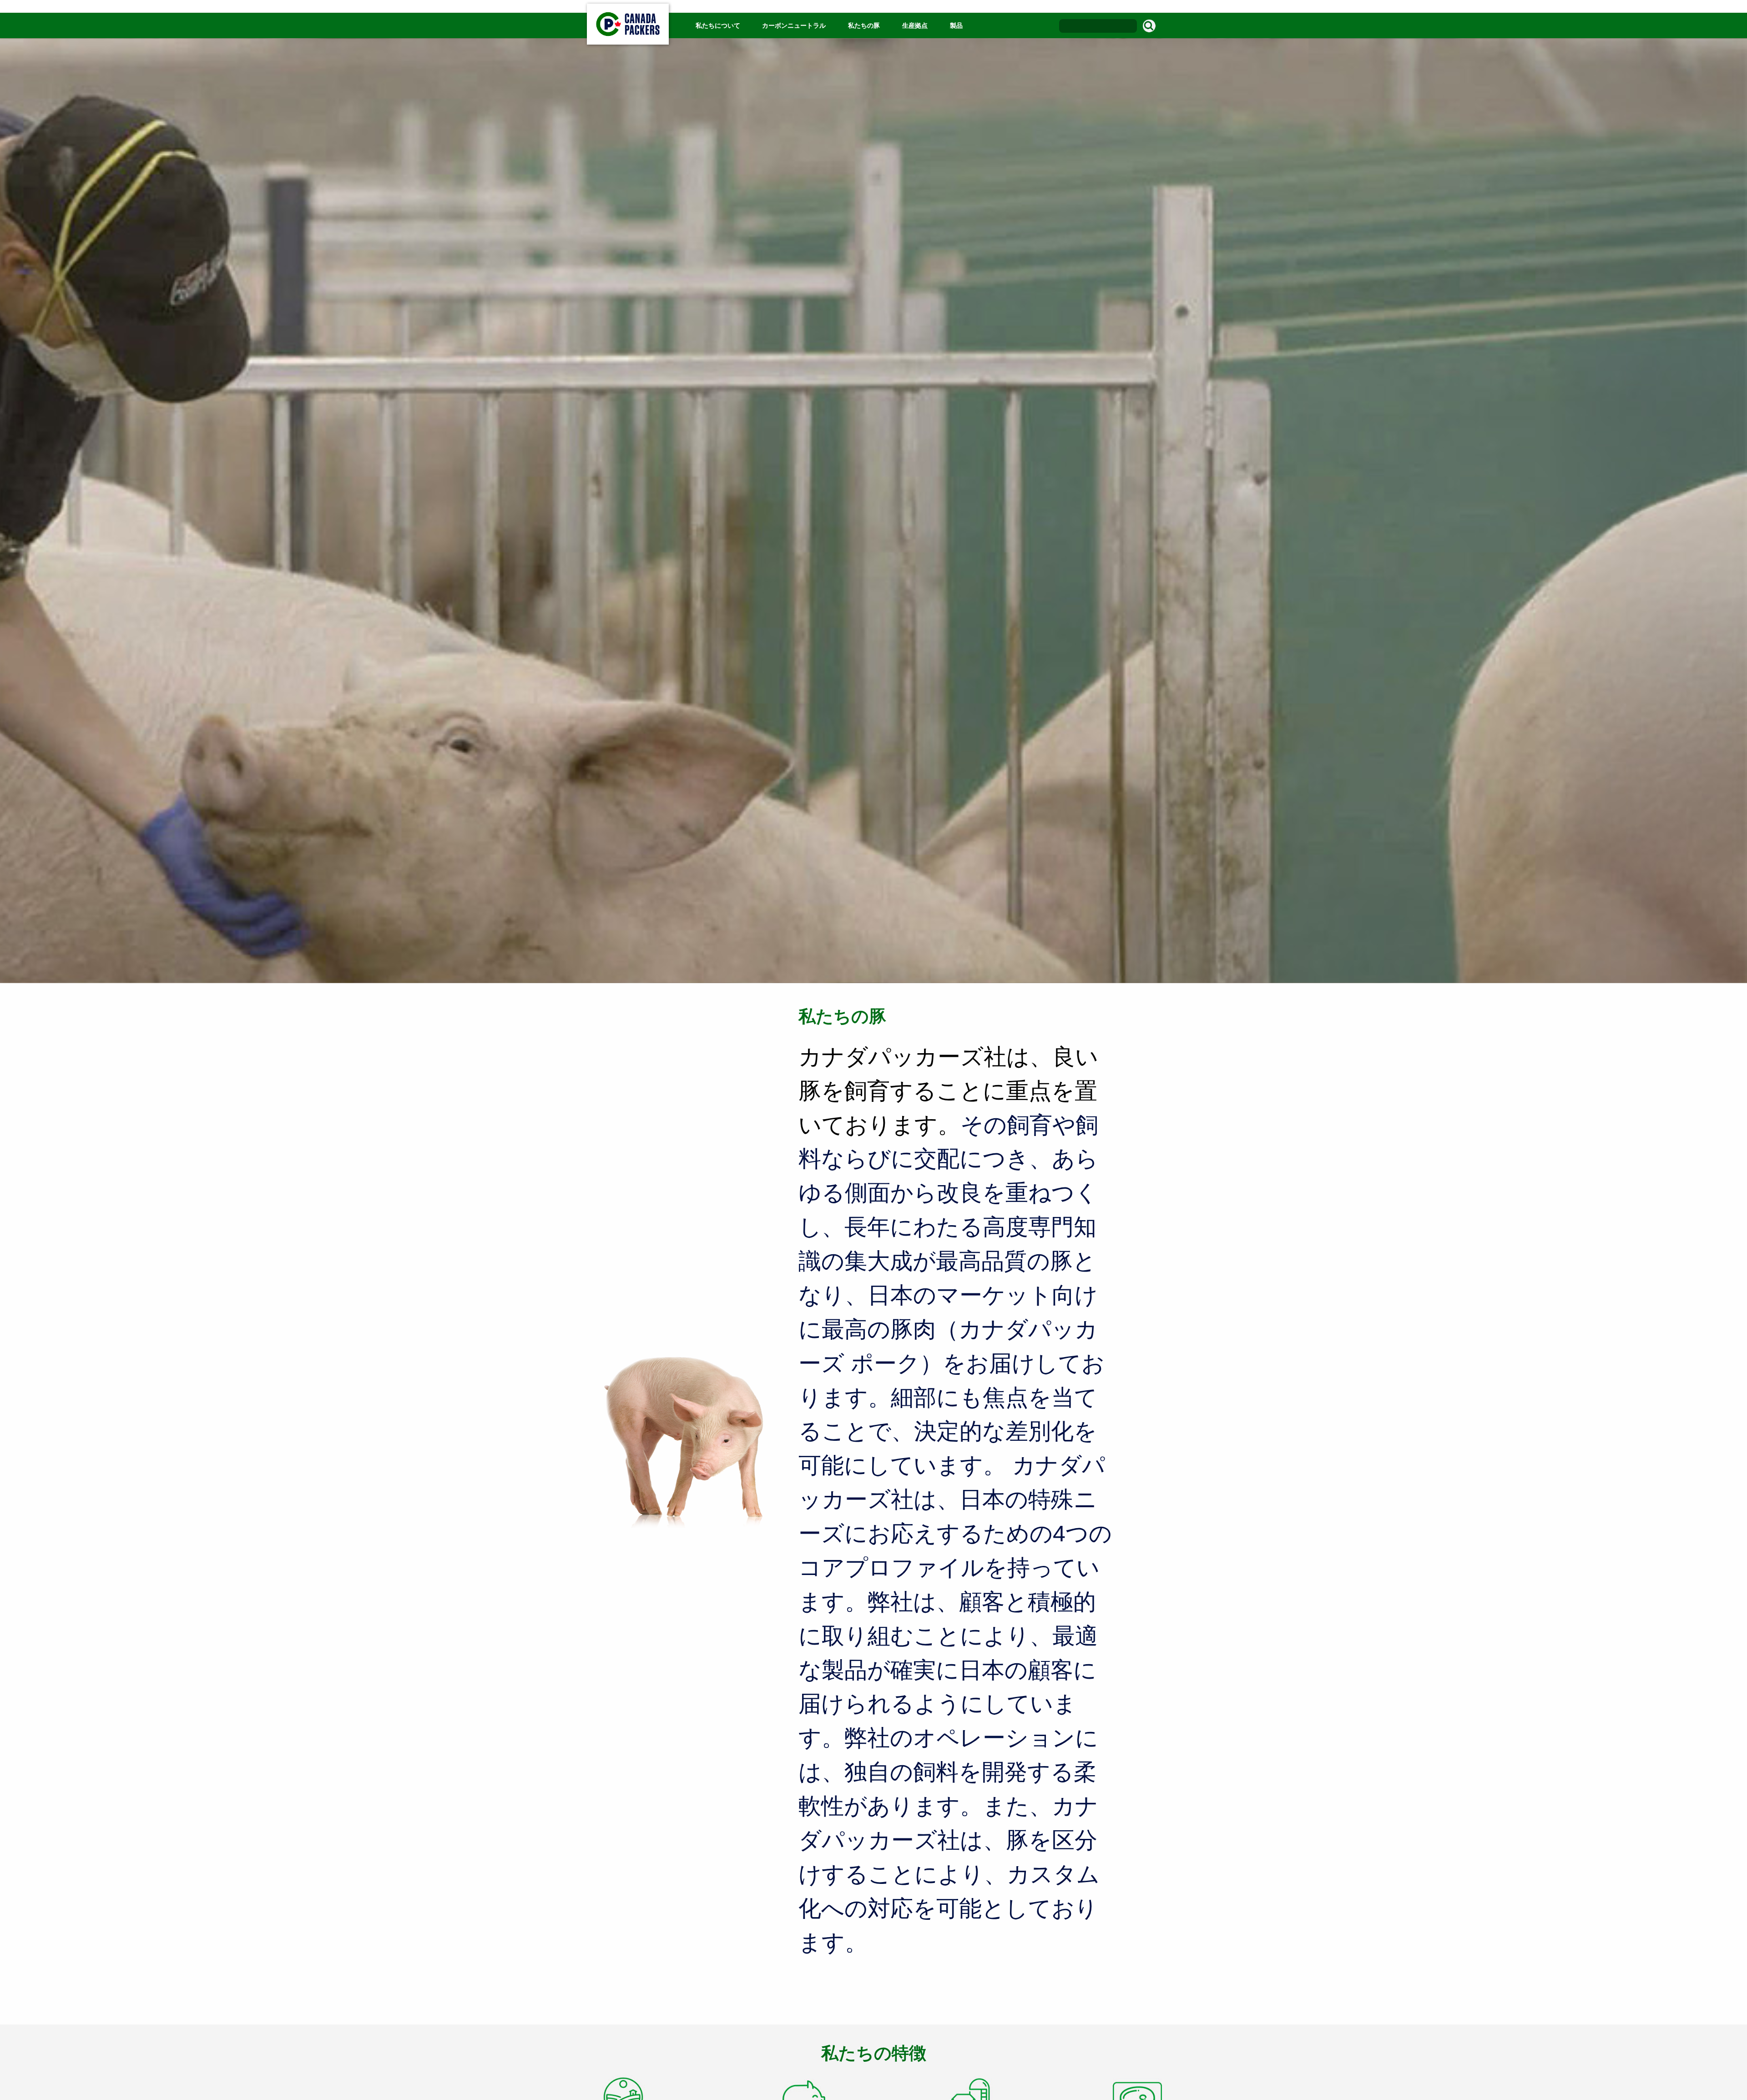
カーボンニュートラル (794, 25)
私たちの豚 (864, 25)
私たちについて (719, 25)
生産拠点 (915, 25)
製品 (956, 25)
